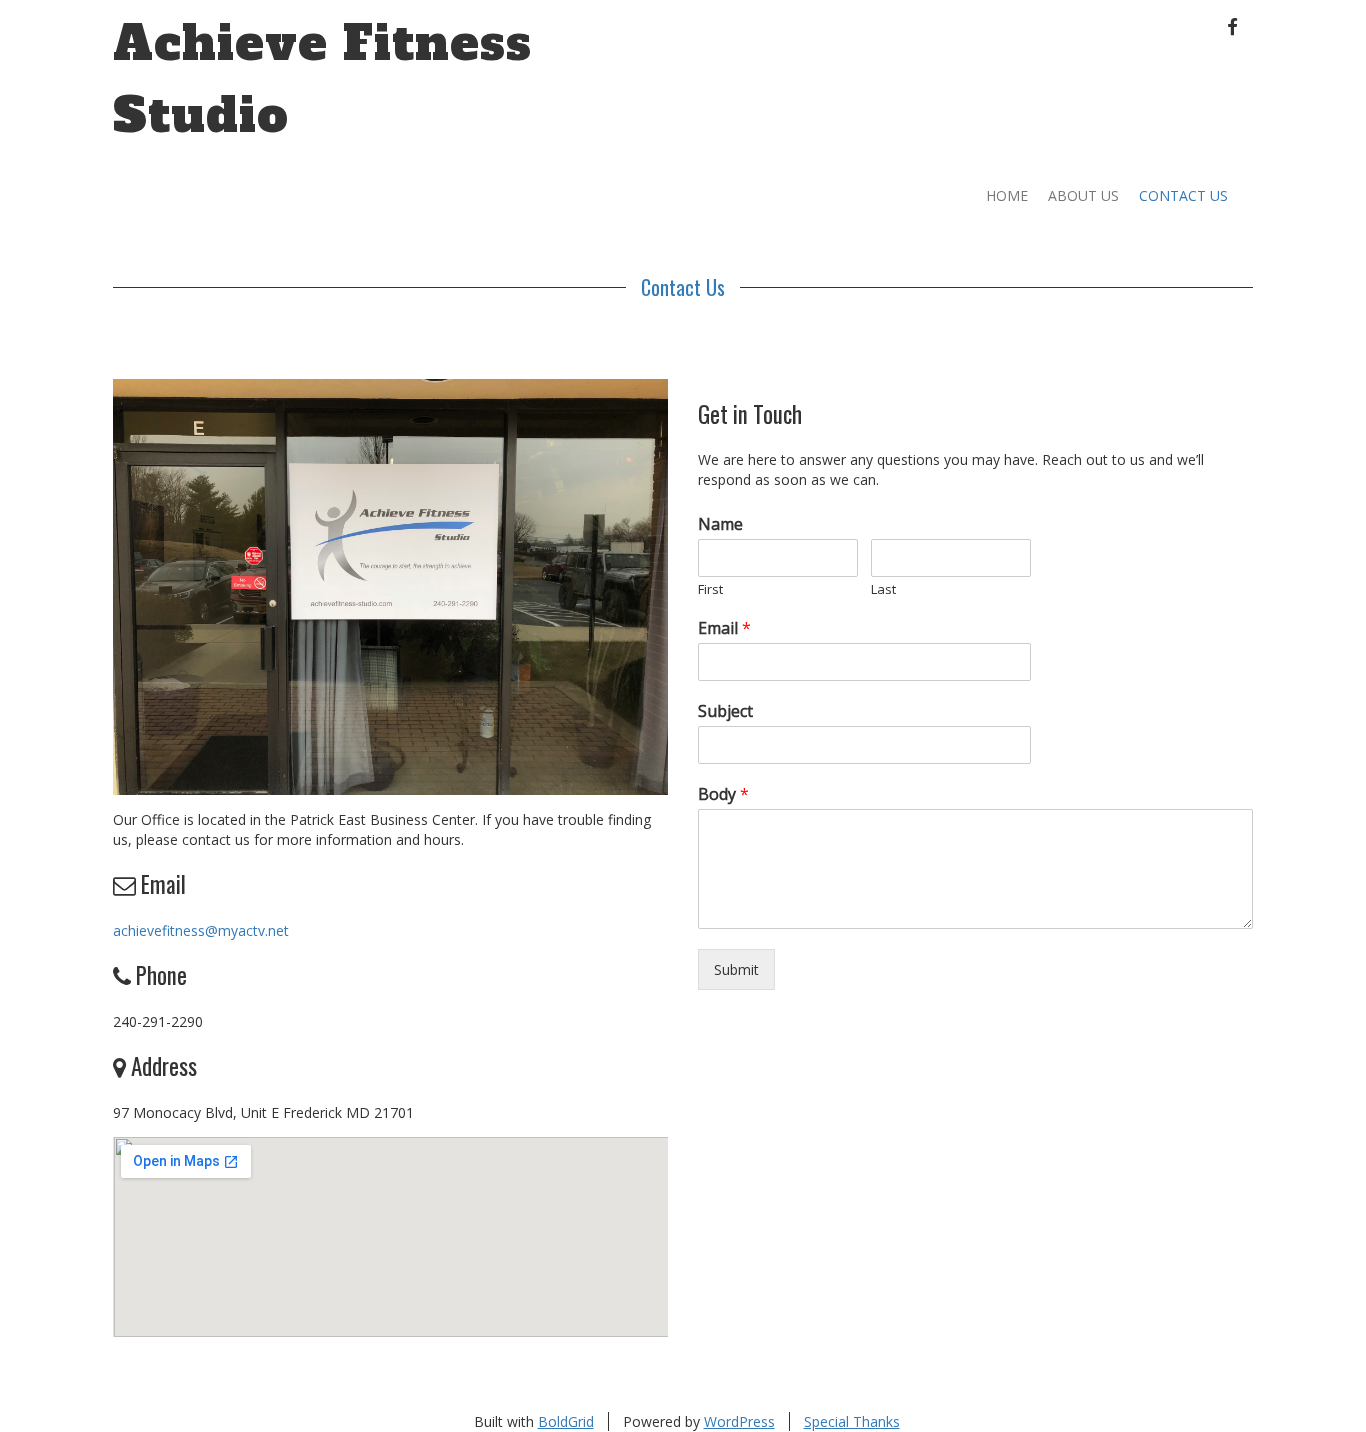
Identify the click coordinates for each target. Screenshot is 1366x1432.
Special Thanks (852, 1421)
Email (724, 628)
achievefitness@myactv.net (201, 930)
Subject (725, 711)
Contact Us (1183, 195)
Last (883, 589)
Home (1007, 195)
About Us (1083, 195)
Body (723, 794)
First (710, 589)
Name (720, 524)
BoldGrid (566, 1421)
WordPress (739, 1421)
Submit (736, 969)
